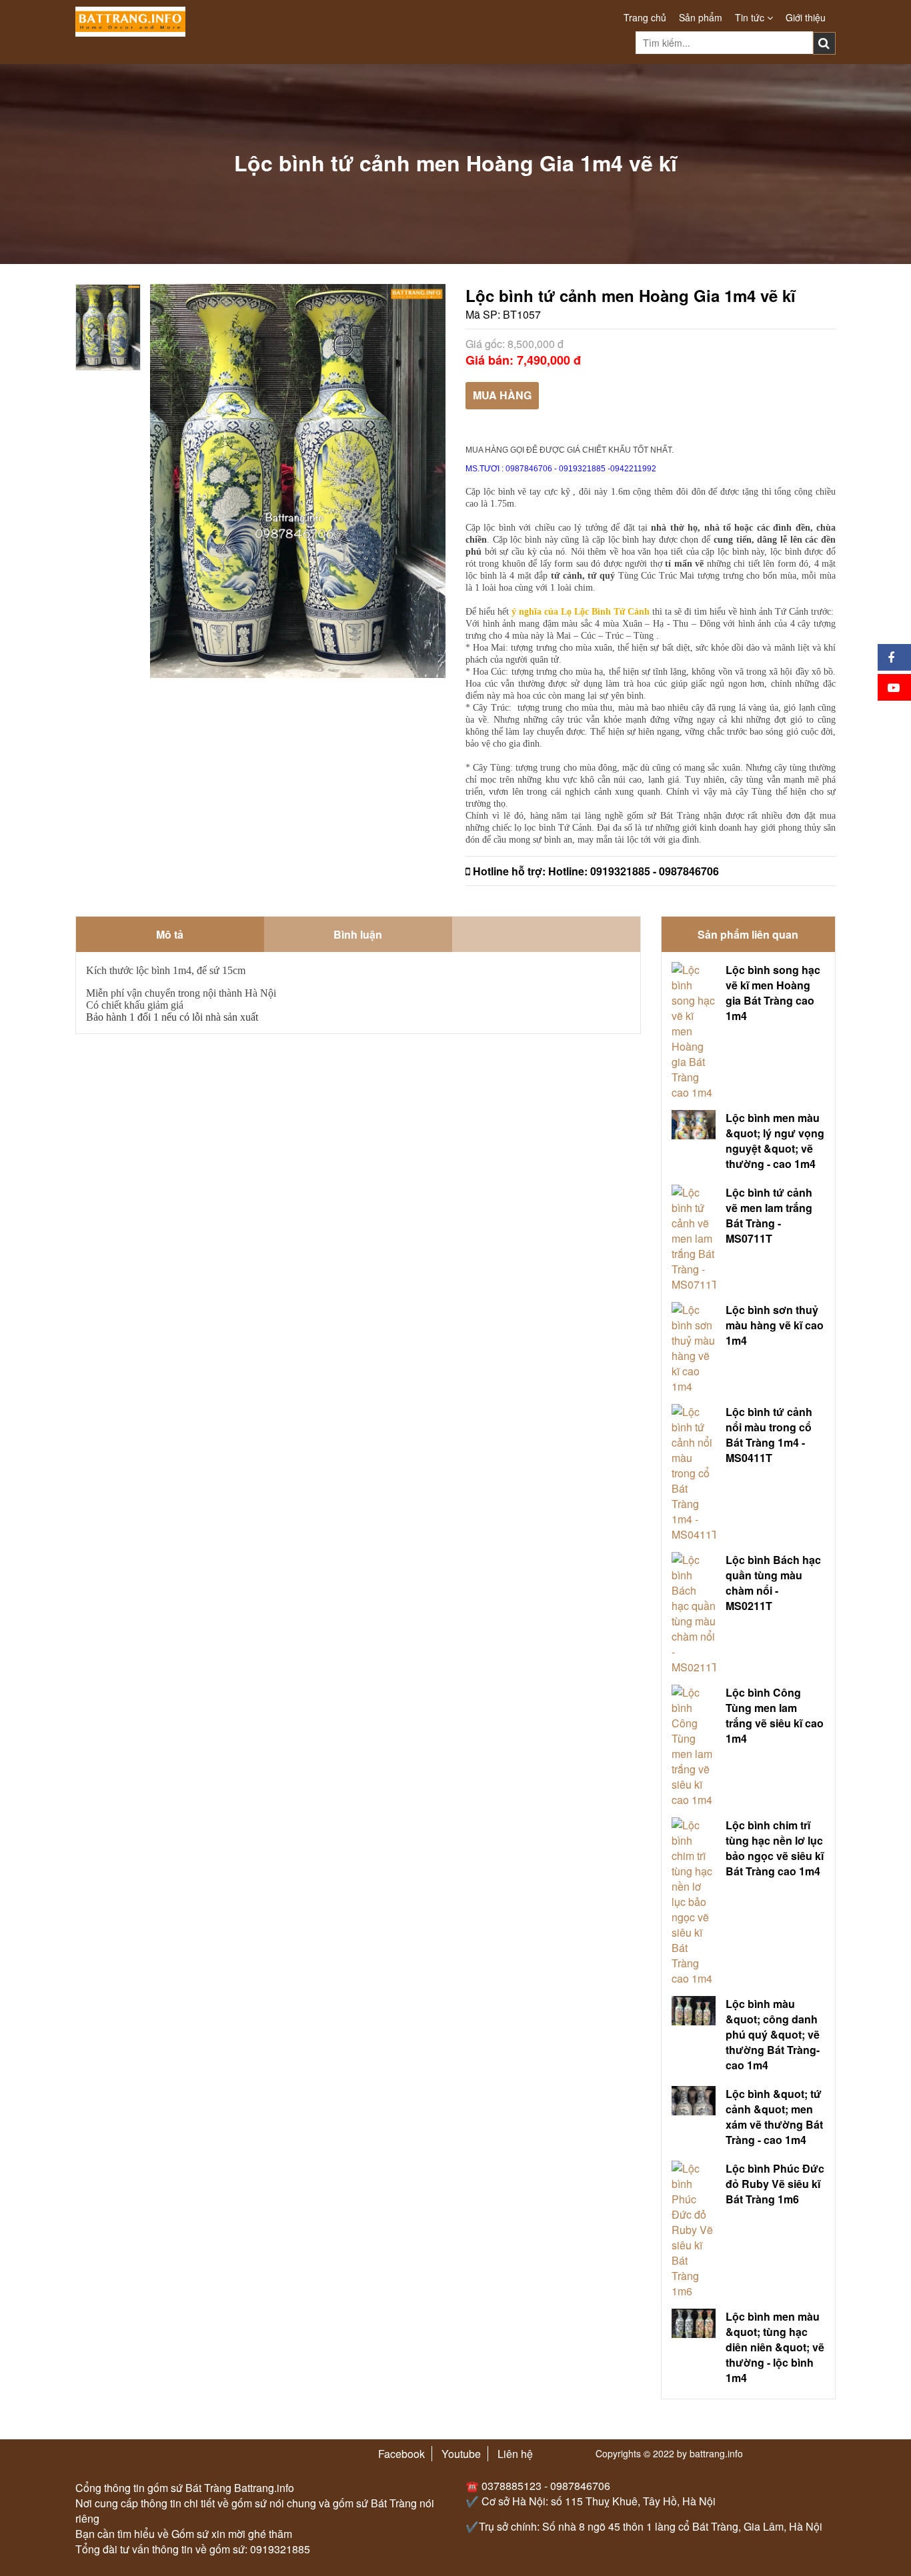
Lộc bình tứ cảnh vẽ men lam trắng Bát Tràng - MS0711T (769, 1215)
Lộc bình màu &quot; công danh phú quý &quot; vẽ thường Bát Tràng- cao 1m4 (773, 2034)
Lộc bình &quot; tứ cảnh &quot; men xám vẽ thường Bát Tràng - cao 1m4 (774, 2117)
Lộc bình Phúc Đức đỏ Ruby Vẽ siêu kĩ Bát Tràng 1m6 (775, 2184)
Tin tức (751, 17)
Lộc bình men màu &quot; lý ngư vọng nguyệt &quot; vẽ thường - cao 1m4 (775, 1141)
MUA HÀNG (502, 395)
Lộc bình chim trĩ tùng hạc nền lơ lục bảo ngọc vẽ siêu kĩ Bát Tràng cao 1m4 (775, 1848)
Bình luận (358, 934)
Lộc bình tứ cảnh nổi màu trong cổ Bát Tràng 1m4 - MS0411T (769, 1435)
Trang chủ (645, 17)
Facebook (401, 2454)
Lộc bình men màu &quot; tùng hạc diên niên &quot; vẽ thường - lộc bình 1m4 (775, 2347)
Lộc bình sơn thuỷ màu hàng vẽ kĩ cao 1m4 (775, 1325)
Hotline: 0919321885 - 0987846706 (634, 871)
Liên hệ (515, 2454)
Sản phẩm (701, 17)
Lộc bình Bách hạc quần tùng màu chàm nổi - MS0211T (773, 1583)
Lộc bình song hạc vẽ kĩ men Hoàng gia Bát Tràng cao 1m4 (773, 993)
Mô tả (170, 934)
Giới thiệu (806, 17)
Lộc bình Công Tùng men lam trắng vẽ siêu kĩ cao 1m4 (775, 1715)
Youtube (461, 2454)
